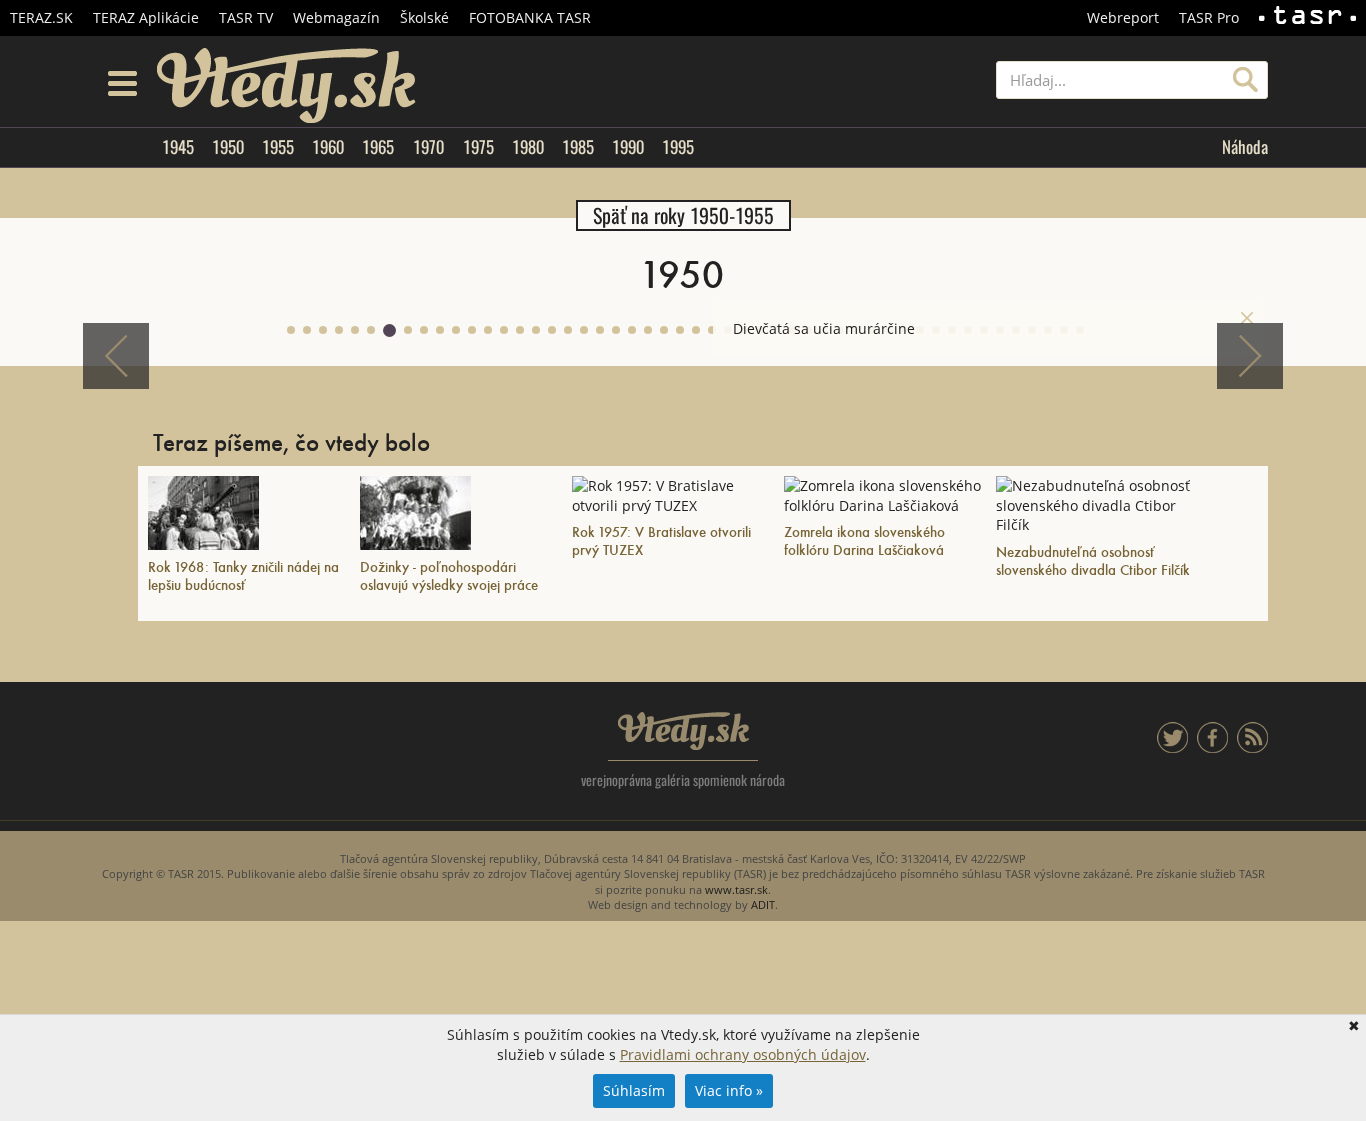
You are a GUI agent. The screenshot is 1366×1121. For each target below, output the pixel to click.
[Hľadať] (1245, 80)
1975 (478, 147)
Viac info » (729, 1090)
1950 (228, 147)
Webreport (1123, 17)
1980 (528, 147)
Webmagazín (336, 17)
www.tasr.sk (736, 889)
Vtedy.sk (683, 731)
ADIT (763, 904)
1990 (628, 147)
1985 (578, 147)
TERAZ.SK (41, 17)
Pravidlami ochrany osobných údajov (743, 1054)
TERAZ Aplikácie (146, 17)
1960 (328, 147)
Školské (424, 17)
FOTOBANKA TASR (530, 17)
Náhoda (1245, 147)
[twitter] (1172, 747)
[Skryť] (1247, 318)
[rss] (1252, 747)
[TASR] (1307, 18)
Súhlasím (634, 1090)
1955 (278, 147)
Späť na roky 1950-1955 (683, 215)
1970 (428, 147)
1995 (678, 147)
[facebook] (1212, 747)
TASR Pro (1209, 17)
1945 (178, 147)
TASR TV (246, 17)
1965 (378, 147)
